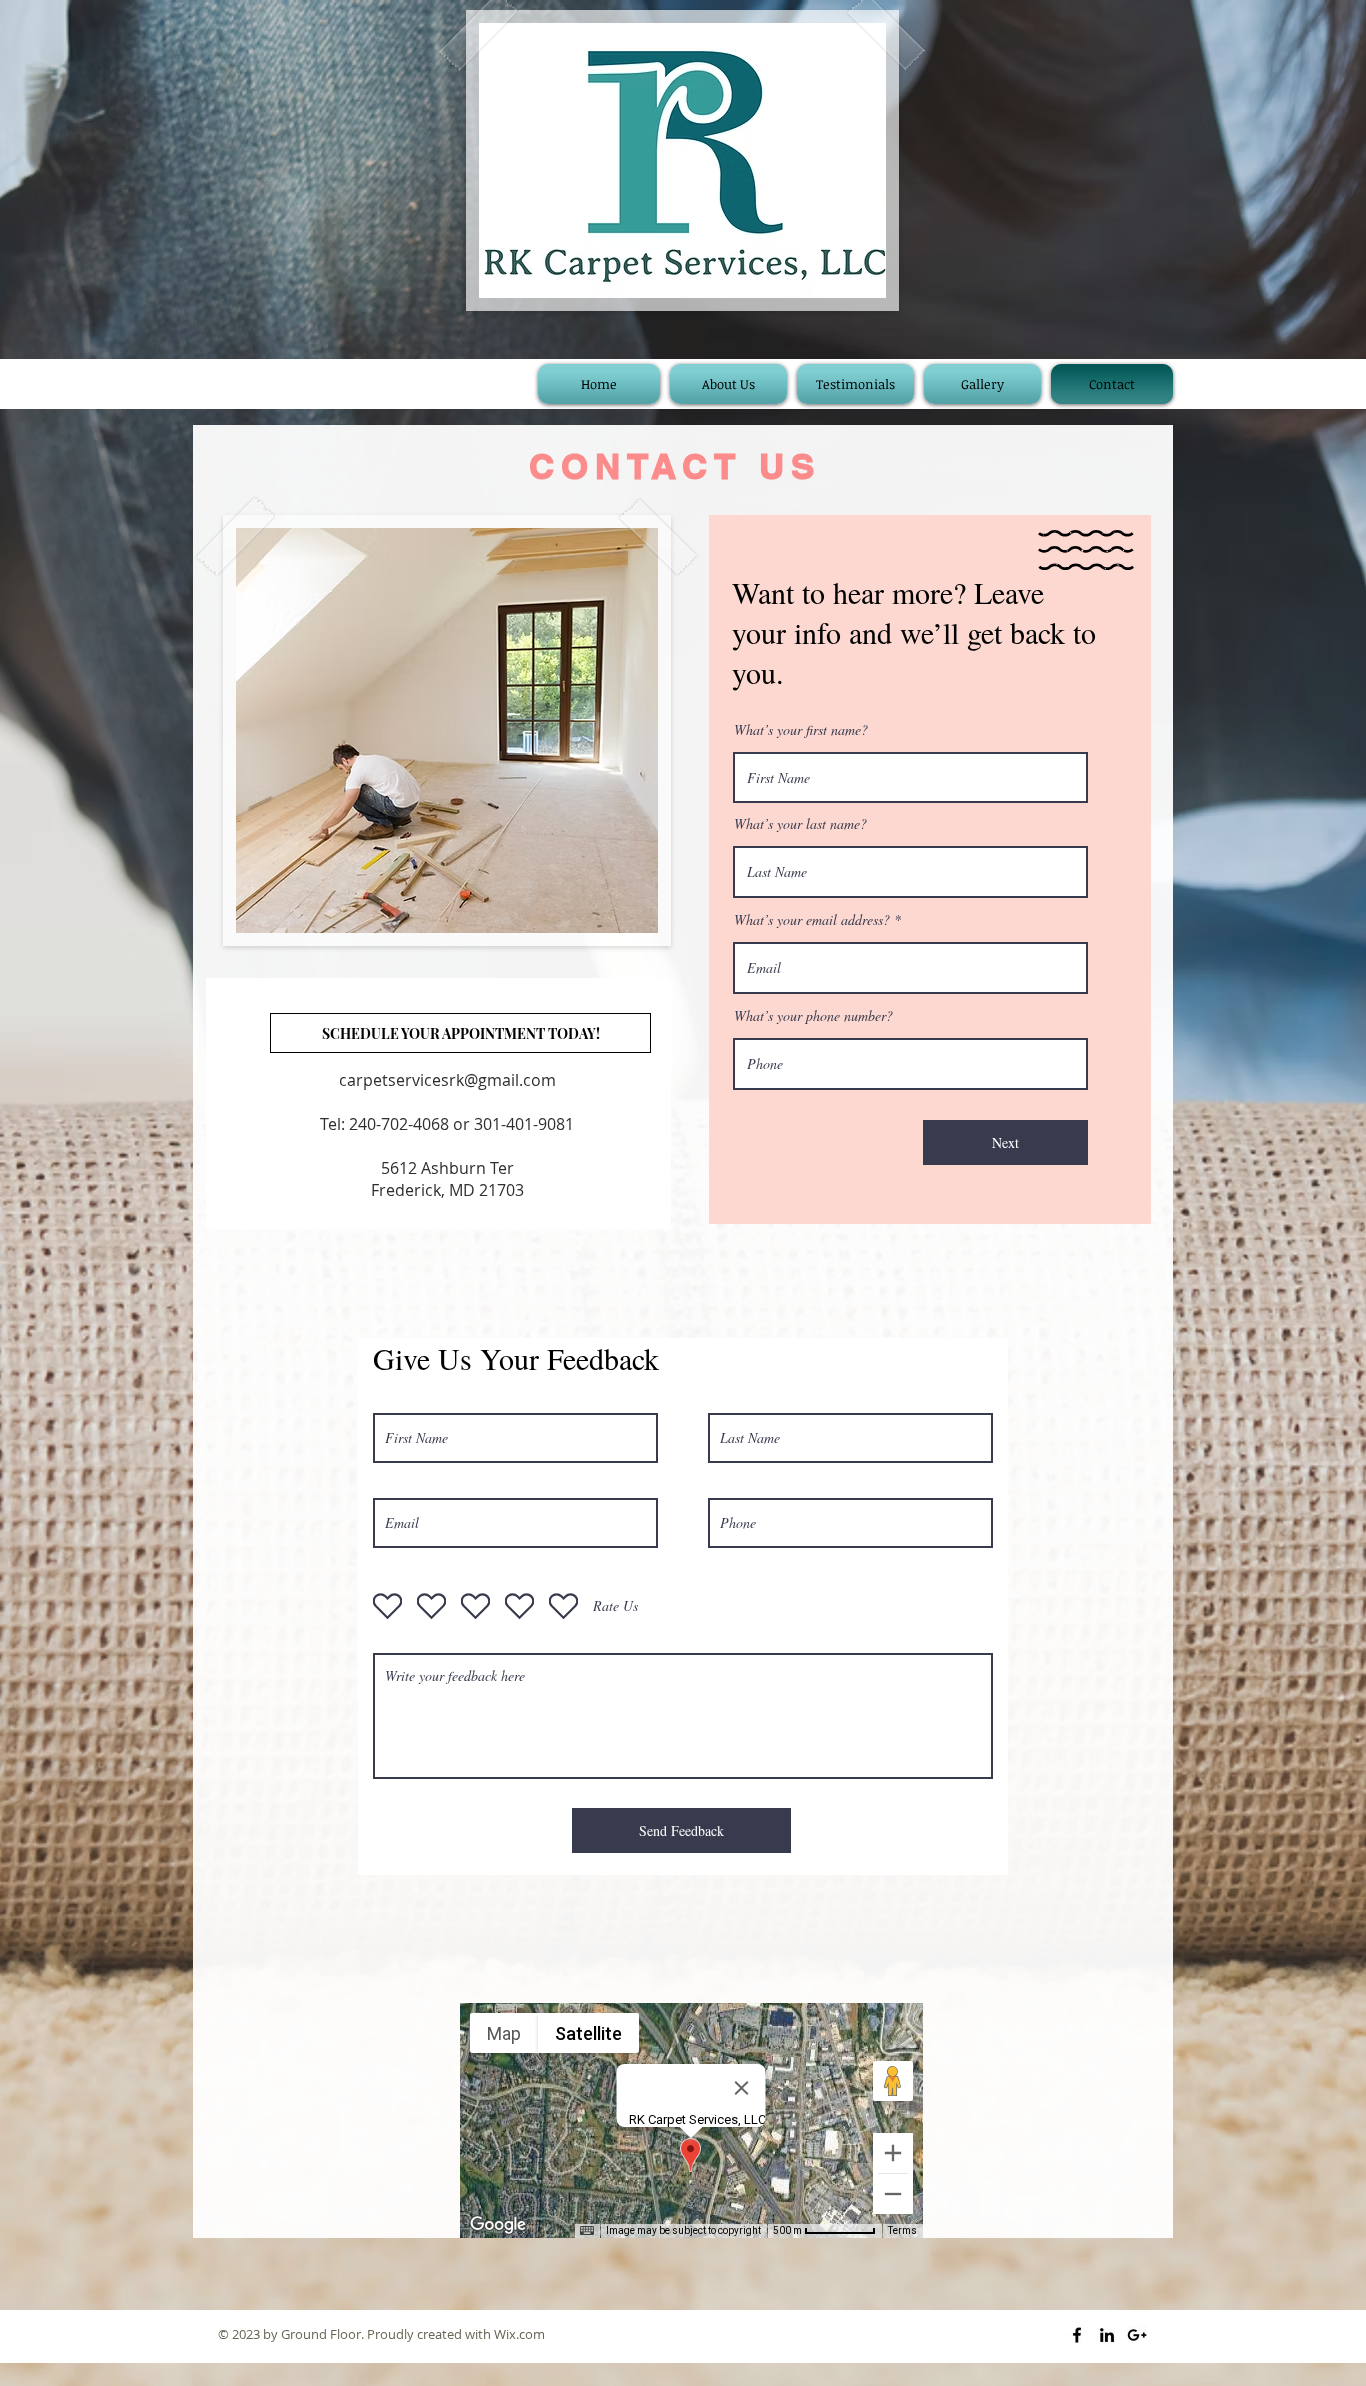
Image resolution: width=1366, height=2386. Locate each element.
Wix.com (519, 2334)
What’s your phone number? (813, 1016)
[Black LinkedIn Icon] (1107, 2335)
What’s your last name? (800, 824)
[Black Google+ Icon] (1137, 2335)
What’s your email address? (812, 920)
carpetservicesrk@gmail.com (447, 1080)
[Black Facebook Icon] (1077, 2335)
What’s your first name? (801, 730)
